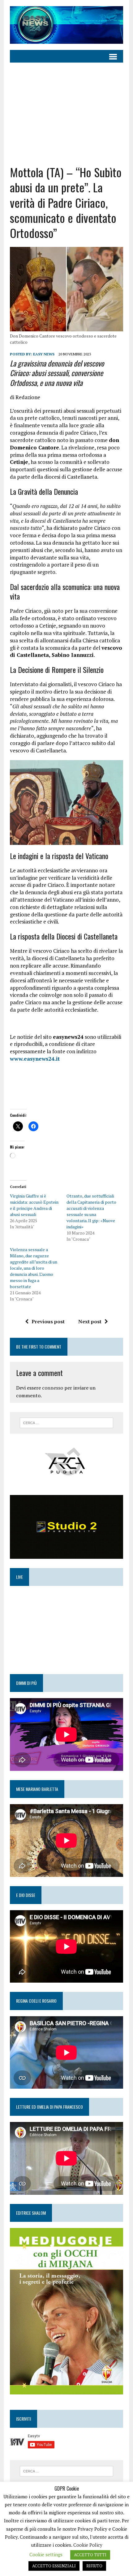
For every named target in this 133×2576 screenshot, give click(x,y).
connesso (53, 1388)
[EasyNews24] (66, 25)
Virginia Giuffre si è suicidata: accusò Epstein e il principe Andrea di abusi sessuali (34, 1205)
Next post (90, 1321)
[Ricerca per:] (67, 1422)
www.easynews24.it (35, 1059)
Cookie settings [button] (46, 2554)
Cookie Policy (88, 2545)
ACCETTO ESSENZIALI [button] (54, 2566)
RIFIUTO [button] (94, 2566)
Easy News (44, 354)
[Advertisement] (66, 109)
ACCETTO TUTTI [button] (90, 2555)
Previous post (48, 1321)
